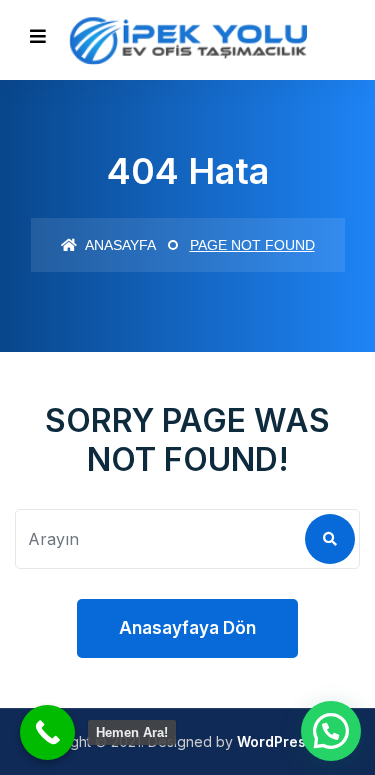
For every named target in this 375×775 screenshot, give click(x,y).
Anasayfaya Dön (187, 628)
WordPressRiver (293, 741)
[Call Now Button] (47, 732)
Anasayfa (119, 245)
